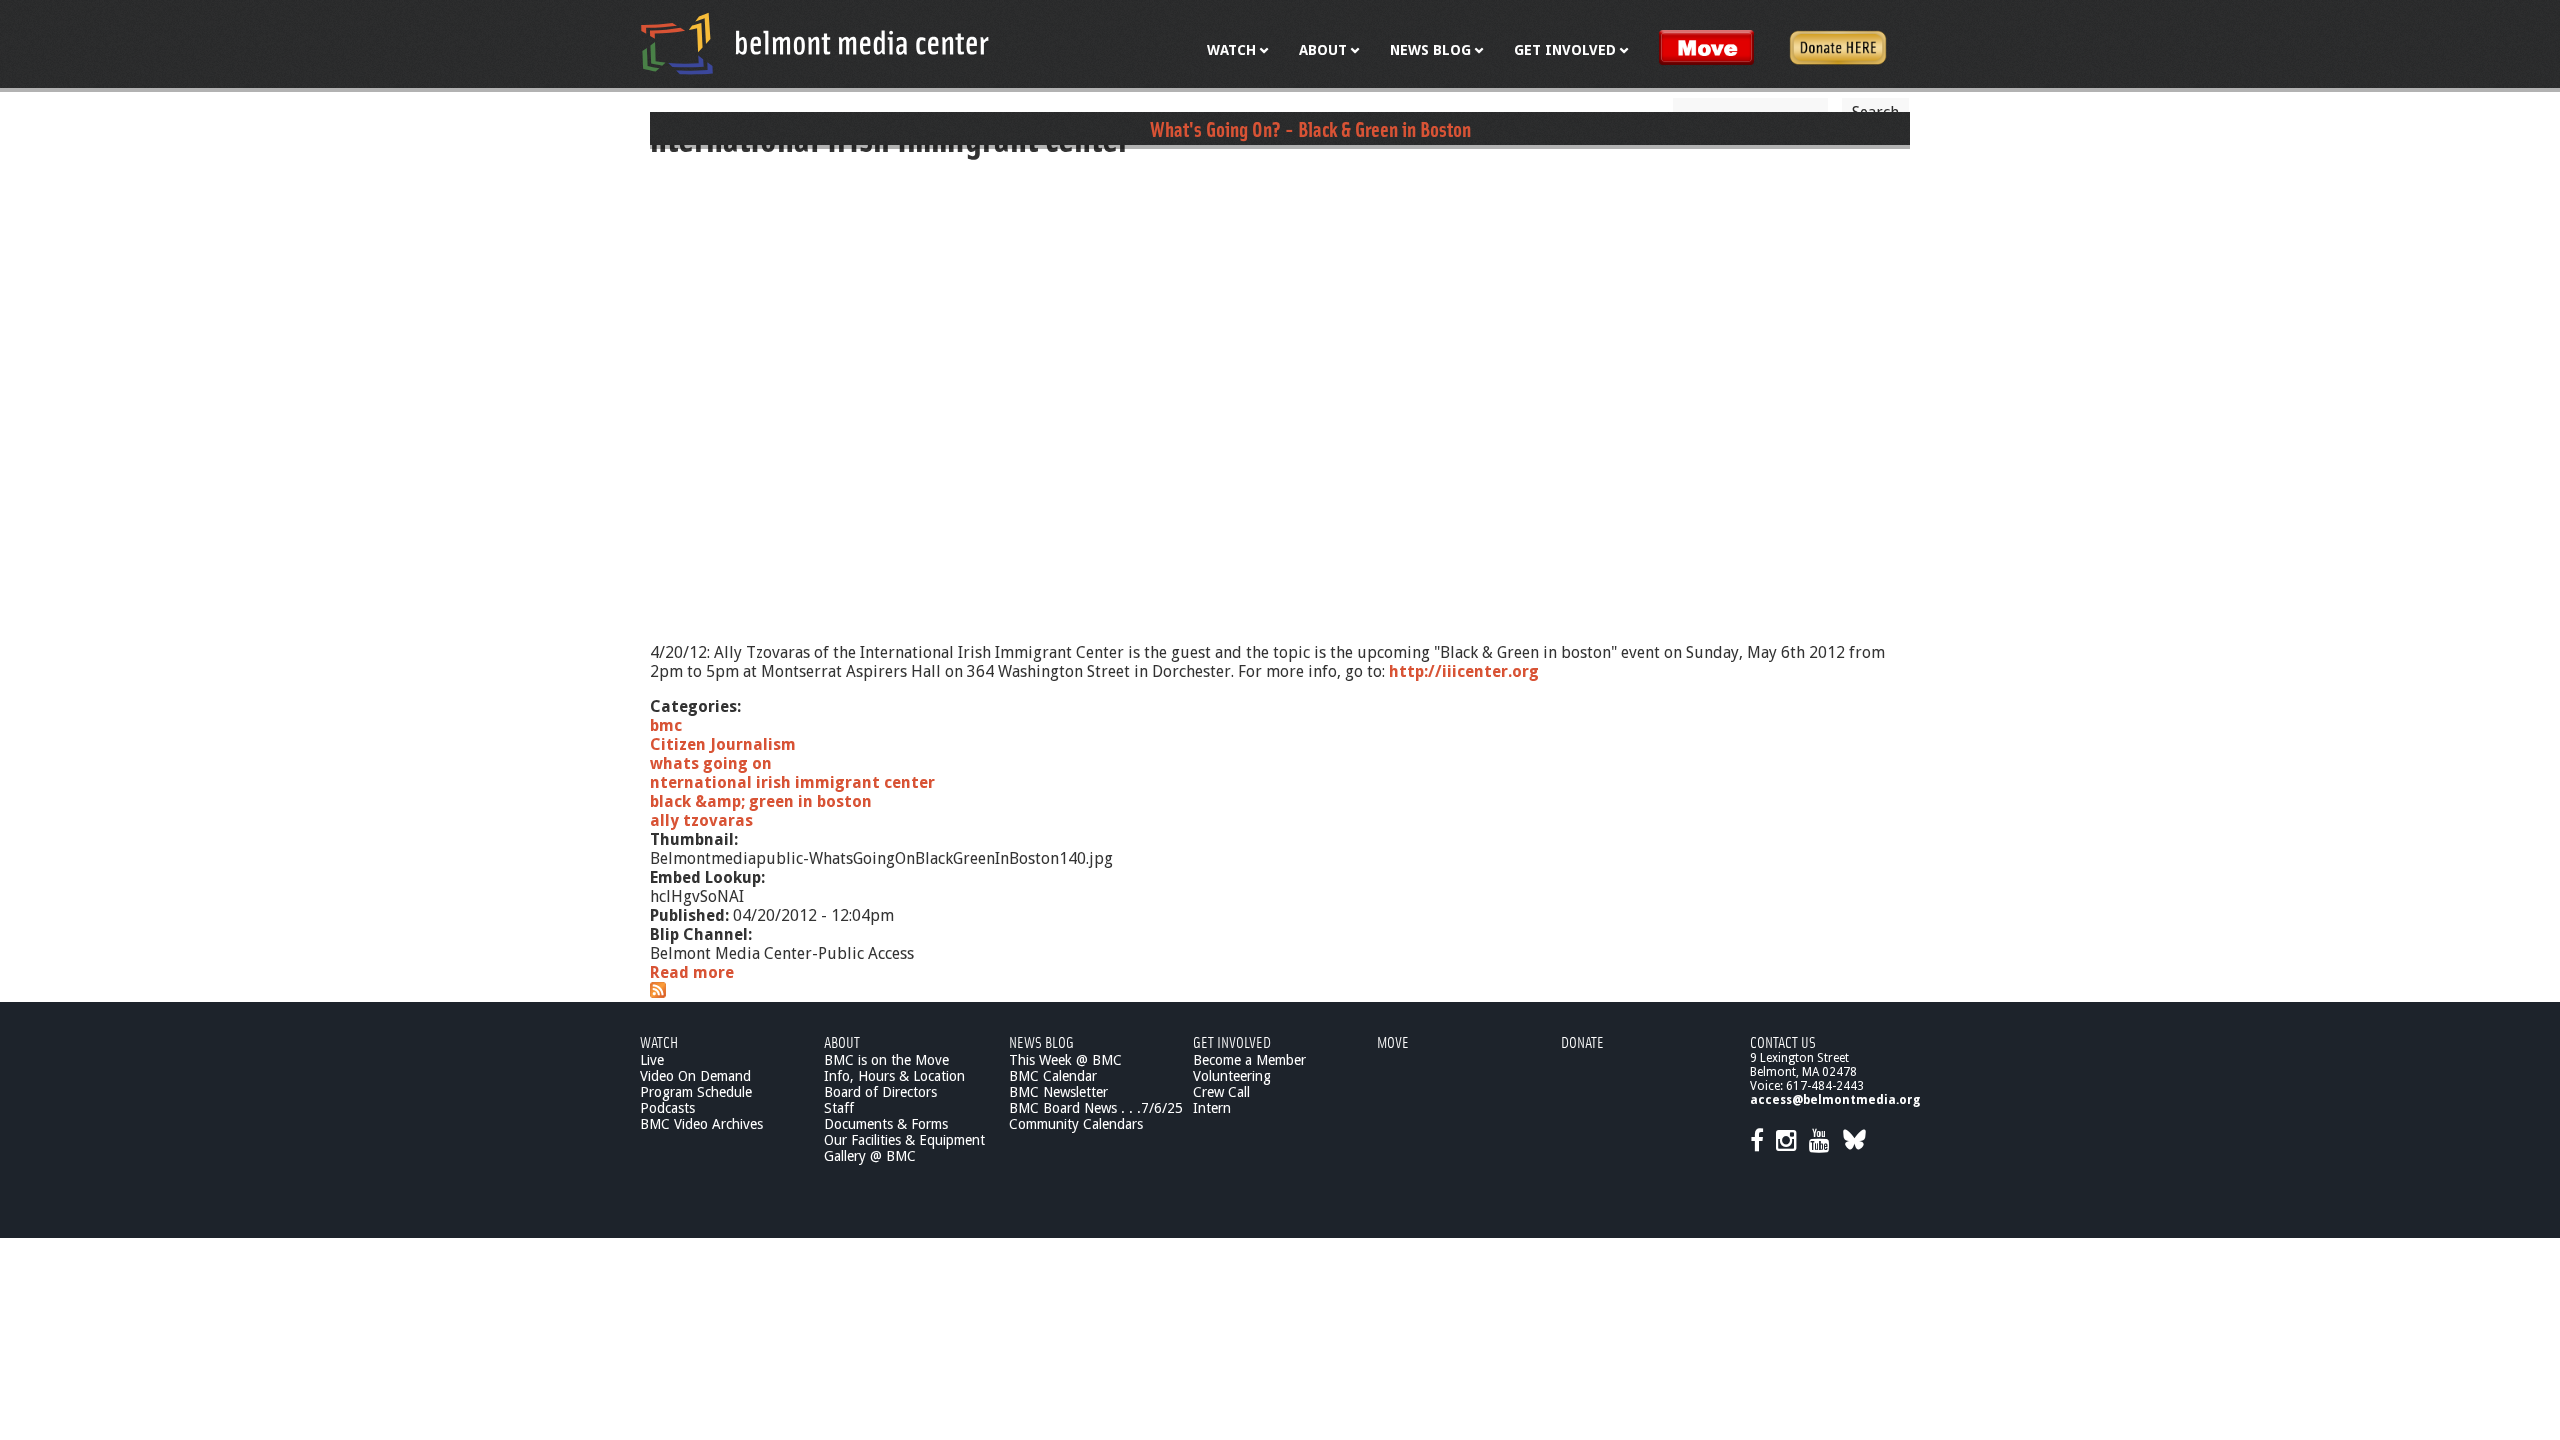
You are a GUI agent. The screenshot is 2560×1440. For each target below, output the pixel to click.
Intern (1212, 1108)
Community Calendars (1076, 1124)
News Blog (1041, 1041)
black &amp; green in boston (761, 801)
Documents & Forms (886, 1124)
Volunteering (1232, 1076)
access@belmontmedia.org (1835, 1100)
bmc (666, 725)
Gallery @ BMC (870, 1156)
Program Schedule (696, 1092)
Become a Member (1249, 1060)
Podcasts (667, 1108)
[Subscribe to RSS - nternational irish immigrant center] (658, 992)
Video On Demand (695, 1076)
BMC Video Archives (701, 1124)
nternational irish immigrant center (792, 782)
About (842, 1041)
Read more (692, 972)
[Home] (815, 43)
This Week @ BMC (1065, 1060)
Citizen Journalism (723, 744)
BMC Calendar (1053, 1076)
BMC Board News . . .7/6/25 (1096, 1108)
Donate (1582, 1041)
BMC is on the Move (886, 1060)
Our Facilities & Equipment (904, 1140)
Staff (839, 1108)
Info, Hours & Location (894, 1076)
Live (652, 1060)
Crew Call (1221, 1092)
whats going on (711, 763)
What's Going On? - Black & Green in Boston (1310, 128)
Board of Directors (880, 1092)
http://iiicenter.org (1464, 671)
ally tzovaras (701, 820)
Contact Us (1783, 1041)
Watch (659, 1041)
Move (1393, 1041)
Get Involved (1232, 1041)
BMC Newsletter (1058, 1092)
